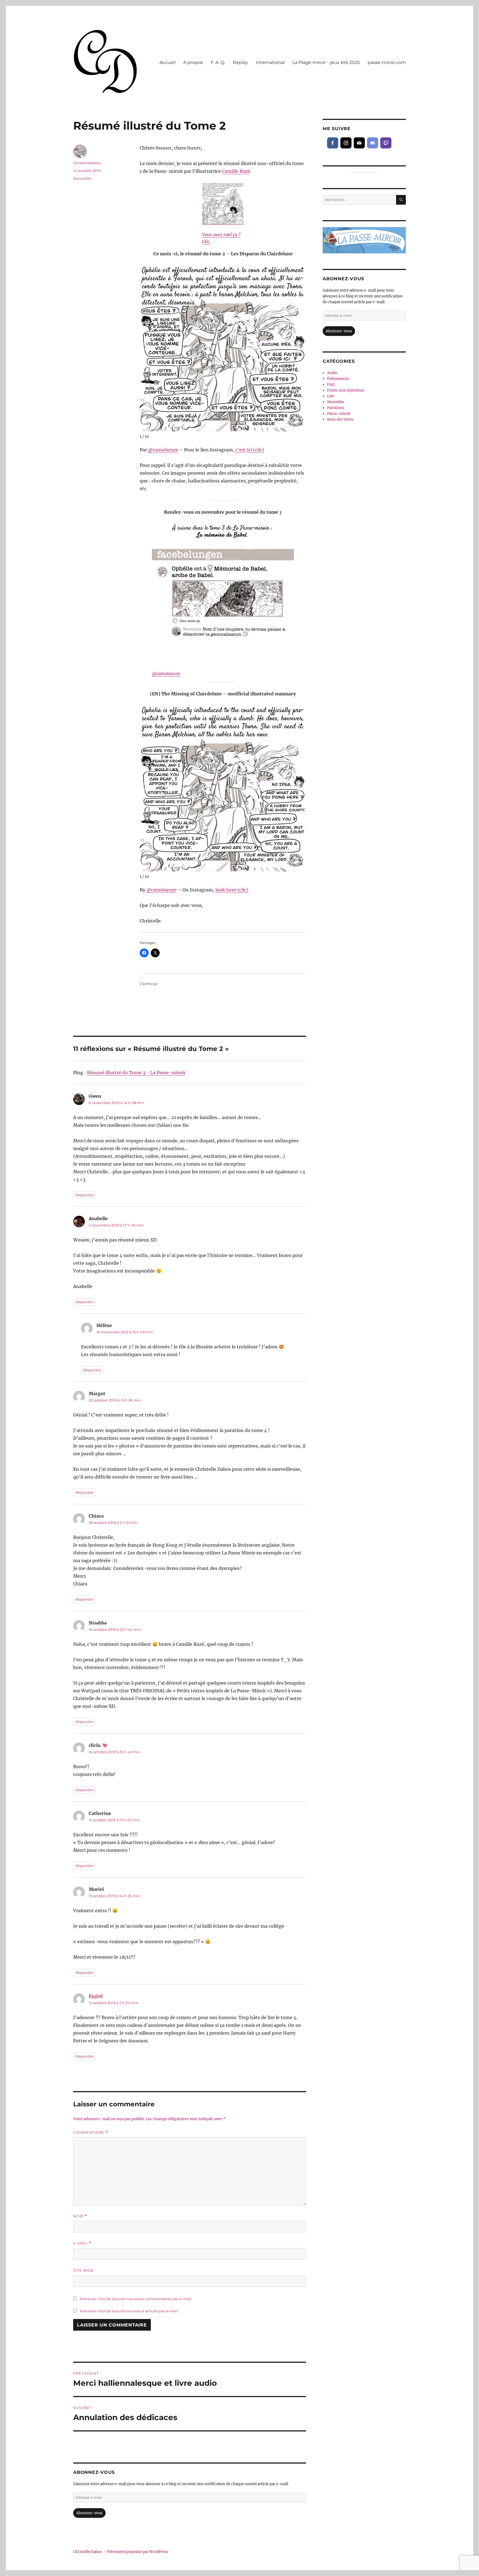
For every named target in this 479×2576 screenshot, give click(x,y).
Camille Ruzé (236, 171)
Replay (240, 62)
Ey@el (96, 1996)
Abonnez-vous (89, 2513)
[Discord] (373, 143)
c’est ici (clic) (250, 450)
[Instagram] (346, 143)
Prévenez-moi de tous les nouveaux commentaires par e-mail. (136, 2299)
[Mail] (359, 143)
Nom (80, 2216)
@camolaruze (163, 450)
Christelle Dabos (88, 2552)
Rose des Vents (340, 419)
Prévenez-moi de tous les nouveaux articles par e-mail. (129, 2311)
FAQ (331, 385)
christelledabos (87, 163)
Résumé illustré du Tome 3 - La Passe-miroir (136, 1073)
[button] (301, 346)
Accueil (167, 62)
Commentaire (91, 2132)
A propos (193, 62)
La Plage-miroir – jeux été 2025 (326, 62)
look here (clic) (232, 890)
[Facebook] (333, 143)
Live (331, 396)
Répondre (84, 1195)
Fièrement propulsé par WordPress (138, 2552)
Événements (338, 379)
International (270, 62)
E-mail (82, 2243)
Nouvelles (82, 178)
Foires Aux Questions (346, 390)
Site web (83, 2270)
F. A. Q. (218, 62)
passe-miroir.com (387, 62)
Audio (332, 373)
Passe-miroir (339, 414)
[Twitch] (386, 143)
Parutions (336, 408)
